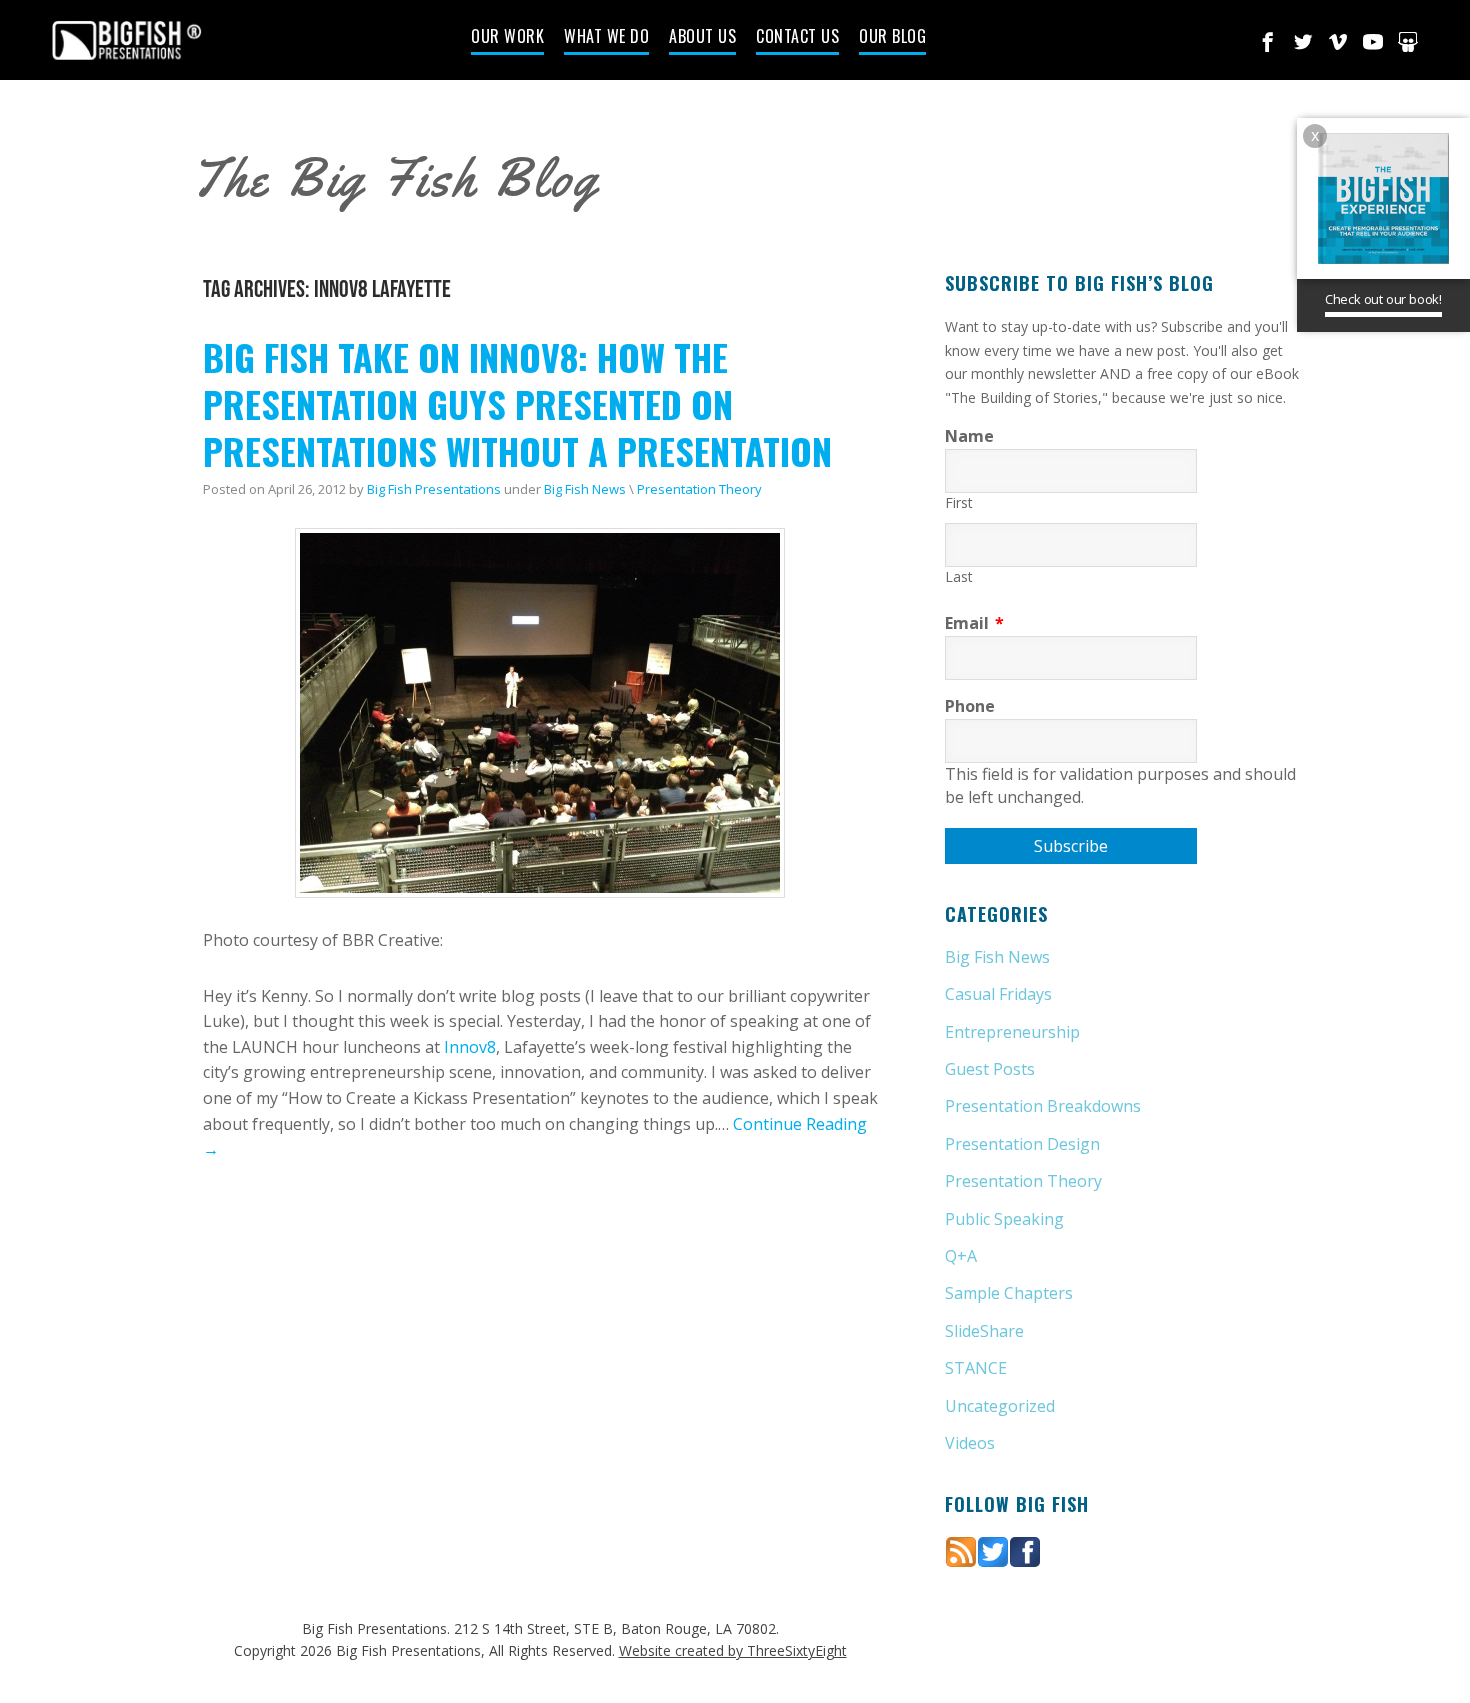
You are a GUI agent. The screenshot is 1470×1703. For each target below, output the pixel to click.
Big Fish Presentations (127, 40)
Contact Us (797, 38)
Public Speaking (1004, 1219)
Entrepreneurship (1012, 1032)
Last (959, 576)
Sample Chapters (1009, 1293)
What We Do (606, 38)
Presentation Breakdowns (1043, 1106)
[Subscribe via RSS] (961, 1550)
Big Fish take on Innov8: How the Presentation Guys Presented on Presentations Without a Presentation (517, 403)
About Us (702, 38)
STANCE (976, 1368)
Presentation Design (1022, 1144)
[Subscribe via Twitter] (993, 1550)
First (959, 502)
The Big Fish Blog (395, 178)
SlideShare (984, 1331)
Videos (970, 1443)
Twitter (1303, 42)
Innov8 (470, 1047)
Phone (970, 706)
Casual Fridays (998, 994)
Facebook (1268, 42)
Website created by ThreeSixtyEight (733, 1650)
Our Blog (892, 38)
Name (969, 436)
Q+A (961, 1256)
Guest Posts (990, 1069)
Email (974, 623)
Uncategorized (1000, 1406)
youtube (1373, 42)
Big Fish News (585, 489)
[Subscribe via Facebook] (1025, 1550)
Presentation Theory (699, 489)
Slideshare (1408, 42)
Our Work (507, 38)
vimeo (1338, 42)
